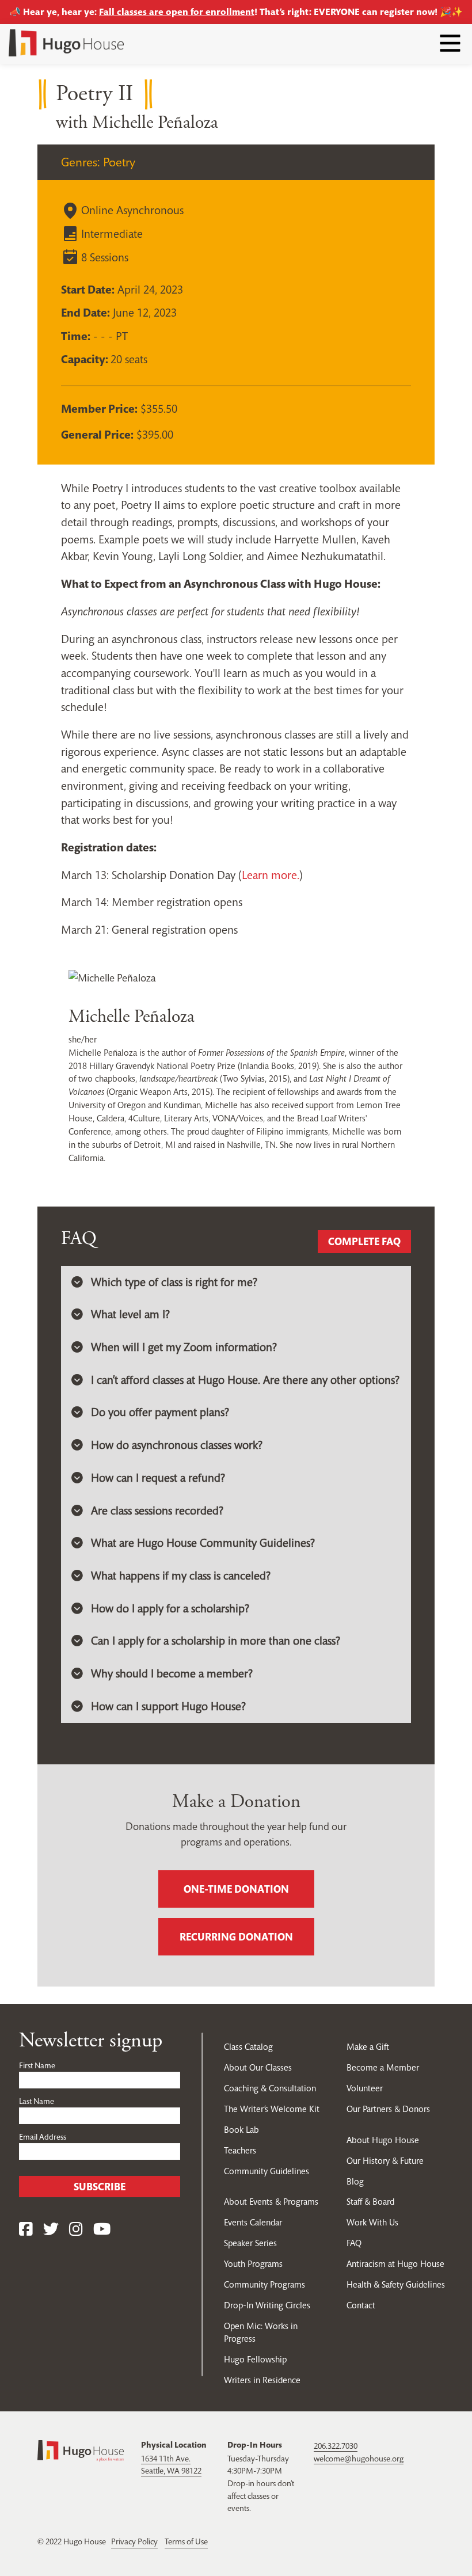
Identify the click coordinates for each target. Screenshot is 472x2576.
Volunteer (365, 2088)
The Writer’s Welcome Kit (272, 2109)
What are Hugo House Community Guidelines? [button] (203, 1543)
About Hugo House (383, 2140)
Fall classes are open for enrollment (177, 12)
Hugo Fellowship (255, 2359)
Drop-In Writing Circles (267, 2305)
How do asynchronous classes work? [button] (177, 1445)
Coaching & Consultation (270, 2088)
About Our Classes (258, 2067)
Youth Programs (253, 2264)
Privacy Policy (134, 2541)
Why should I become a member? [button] (172, 1674)
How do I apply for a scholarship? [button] (170, 1609)
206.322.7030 (336, 2446)
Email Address (43, 2137)
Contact (361, 2305)
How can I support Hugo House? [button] (168, 1706)
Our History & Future (385, 2161)
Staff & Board (370, 2202)
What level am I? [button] (130, 1314)
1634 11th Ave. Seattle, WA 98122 (171, 2465)
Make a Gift (368, 2047)
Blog (355, 2181)
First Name (37, 2065)
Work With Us (372, 2222)
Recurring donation (236, 1937)
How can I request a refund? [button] (158, 1478)
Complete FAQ (364, 1241)
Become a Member (383, 2067)
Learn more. (271, 875)
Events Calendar (253, 2222)
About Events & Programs (271, 2202)
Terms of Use (186, 2541)
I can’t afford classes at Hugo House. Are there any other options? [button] (245, 1380)
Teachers (240, 2150)
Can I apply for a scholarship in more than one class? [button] (216, 1641)
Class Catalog (248, 2047)
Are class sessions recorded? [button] (157, 1511)
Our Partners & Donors (388, 2109)
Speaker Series (250, 2243)
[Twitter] (51, 2230)
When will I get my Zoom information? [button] (184, 1347)
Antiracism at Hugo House (395, 2264)
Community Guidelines (267, 2171)
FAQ (354, 2243)
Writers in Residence (262, 2380)
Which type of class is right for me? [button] (174, 1282)
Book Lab (241, 2130)
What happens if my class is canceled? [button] (181, 1576)
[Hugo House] (81, 2450)
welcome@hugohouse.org (359, 2459)
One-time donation (236, 1889)
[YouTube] (102, 2230)
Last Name (37, 2101)
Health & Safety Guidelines (396, 2284)
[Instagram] (76, 2230)
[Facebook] (26, 2230)
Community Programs (264, 2284)
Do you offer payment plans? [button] (160, 1412)
